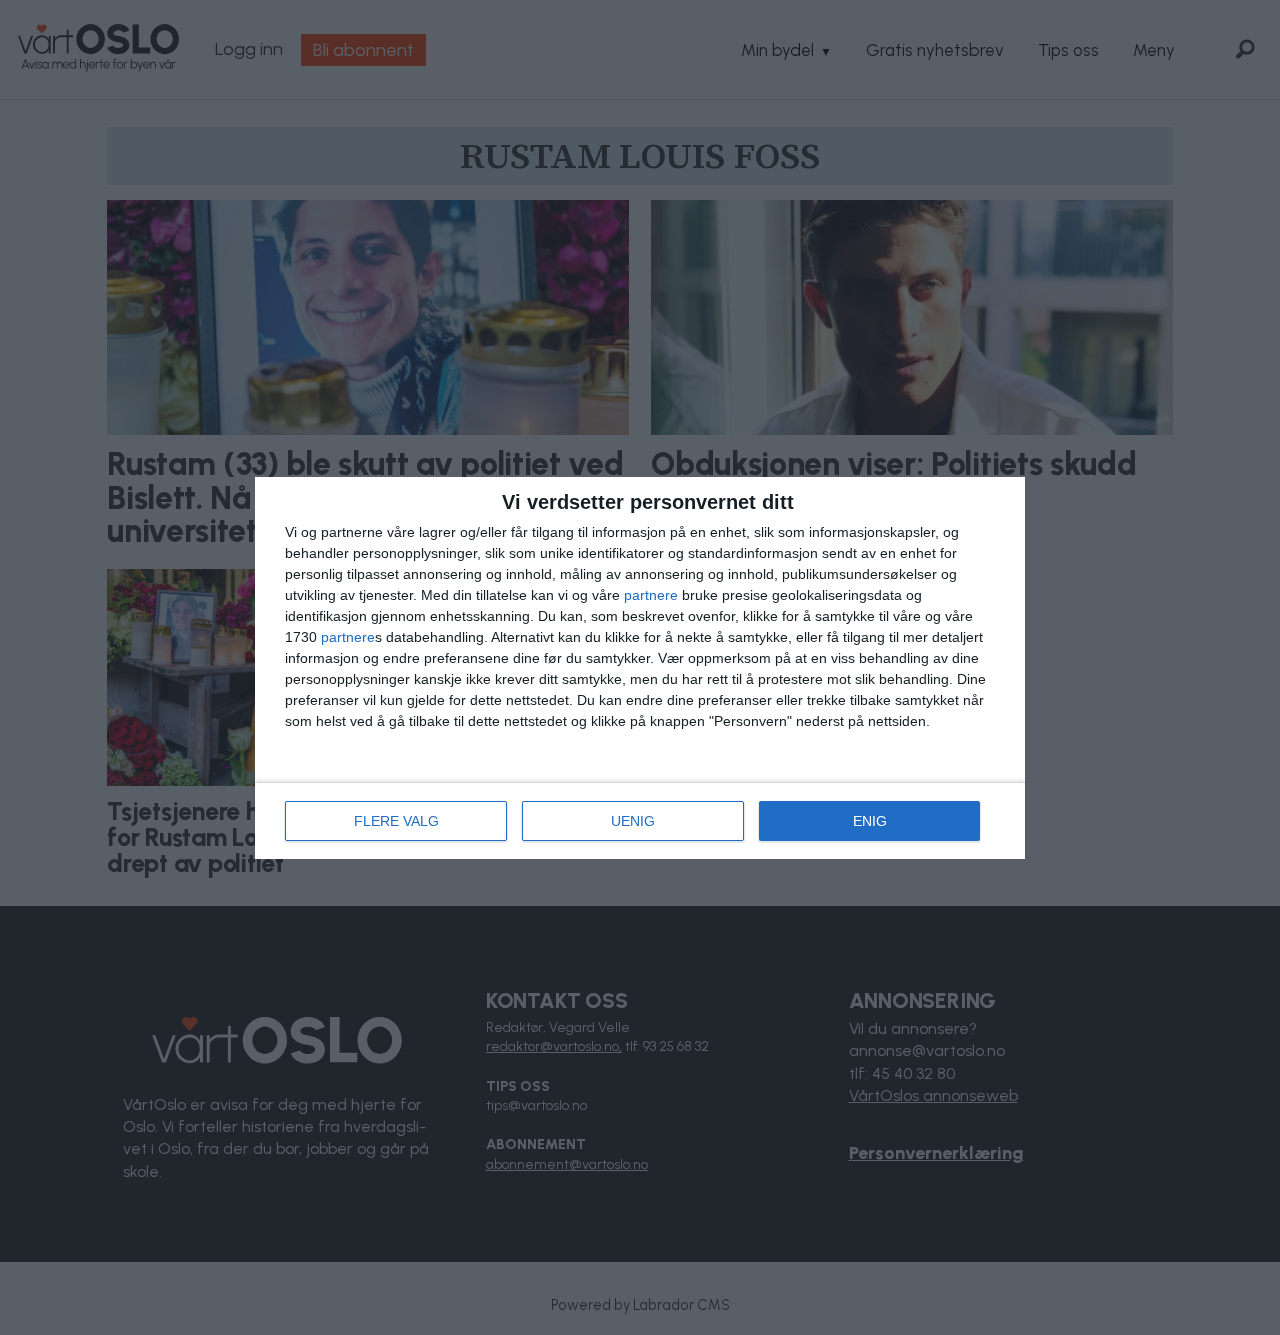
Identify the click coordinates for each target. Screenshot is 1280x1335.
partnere (651, 595)
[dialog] (640, 668)
